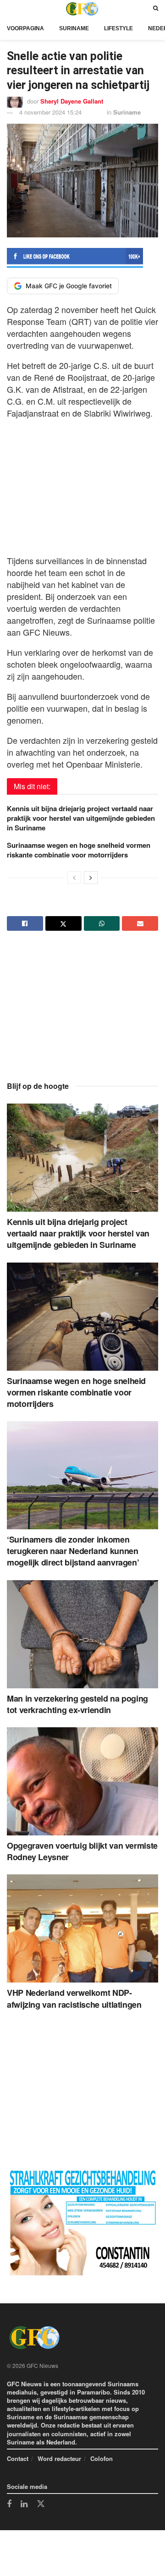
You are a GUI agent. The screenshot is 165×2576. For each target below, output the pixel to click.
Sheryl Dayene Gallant (72, 101)
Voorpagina (25, 28)
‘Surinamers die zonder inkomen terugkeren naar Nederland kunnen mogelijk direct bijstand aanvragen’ (73, 1551)
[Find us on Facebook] (9, 2505)
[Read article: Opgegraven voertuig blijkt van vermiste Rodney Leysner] (82, 1781)
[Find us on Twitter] (41, 2504)
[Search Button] (156, 8)
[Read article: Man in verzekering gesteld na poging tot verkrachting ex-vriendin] (82, 1634)
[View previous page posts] (74, 878)
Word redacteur (59, 2458)
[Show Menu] (9, 8)
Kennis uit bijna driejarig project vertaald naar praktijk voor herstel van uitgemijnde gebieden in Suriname (81, 818)
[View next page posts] (91, 878)
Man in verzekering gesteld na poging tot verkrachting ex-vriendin (77, 1704)
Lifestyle (118, 28)
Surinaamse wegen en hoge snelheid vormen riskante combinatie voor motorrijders (79, 850)
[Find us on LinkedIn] (24, 2505)
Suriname (74, 28)
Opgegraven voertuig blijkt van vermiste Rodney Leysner (82, 1851)
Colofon (102, 2458)
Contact (18, 2458)
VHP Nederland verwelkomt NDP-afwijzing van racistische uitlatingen (74, 1998)
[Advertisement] (82, 484)
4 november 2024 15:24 (50, 112)
